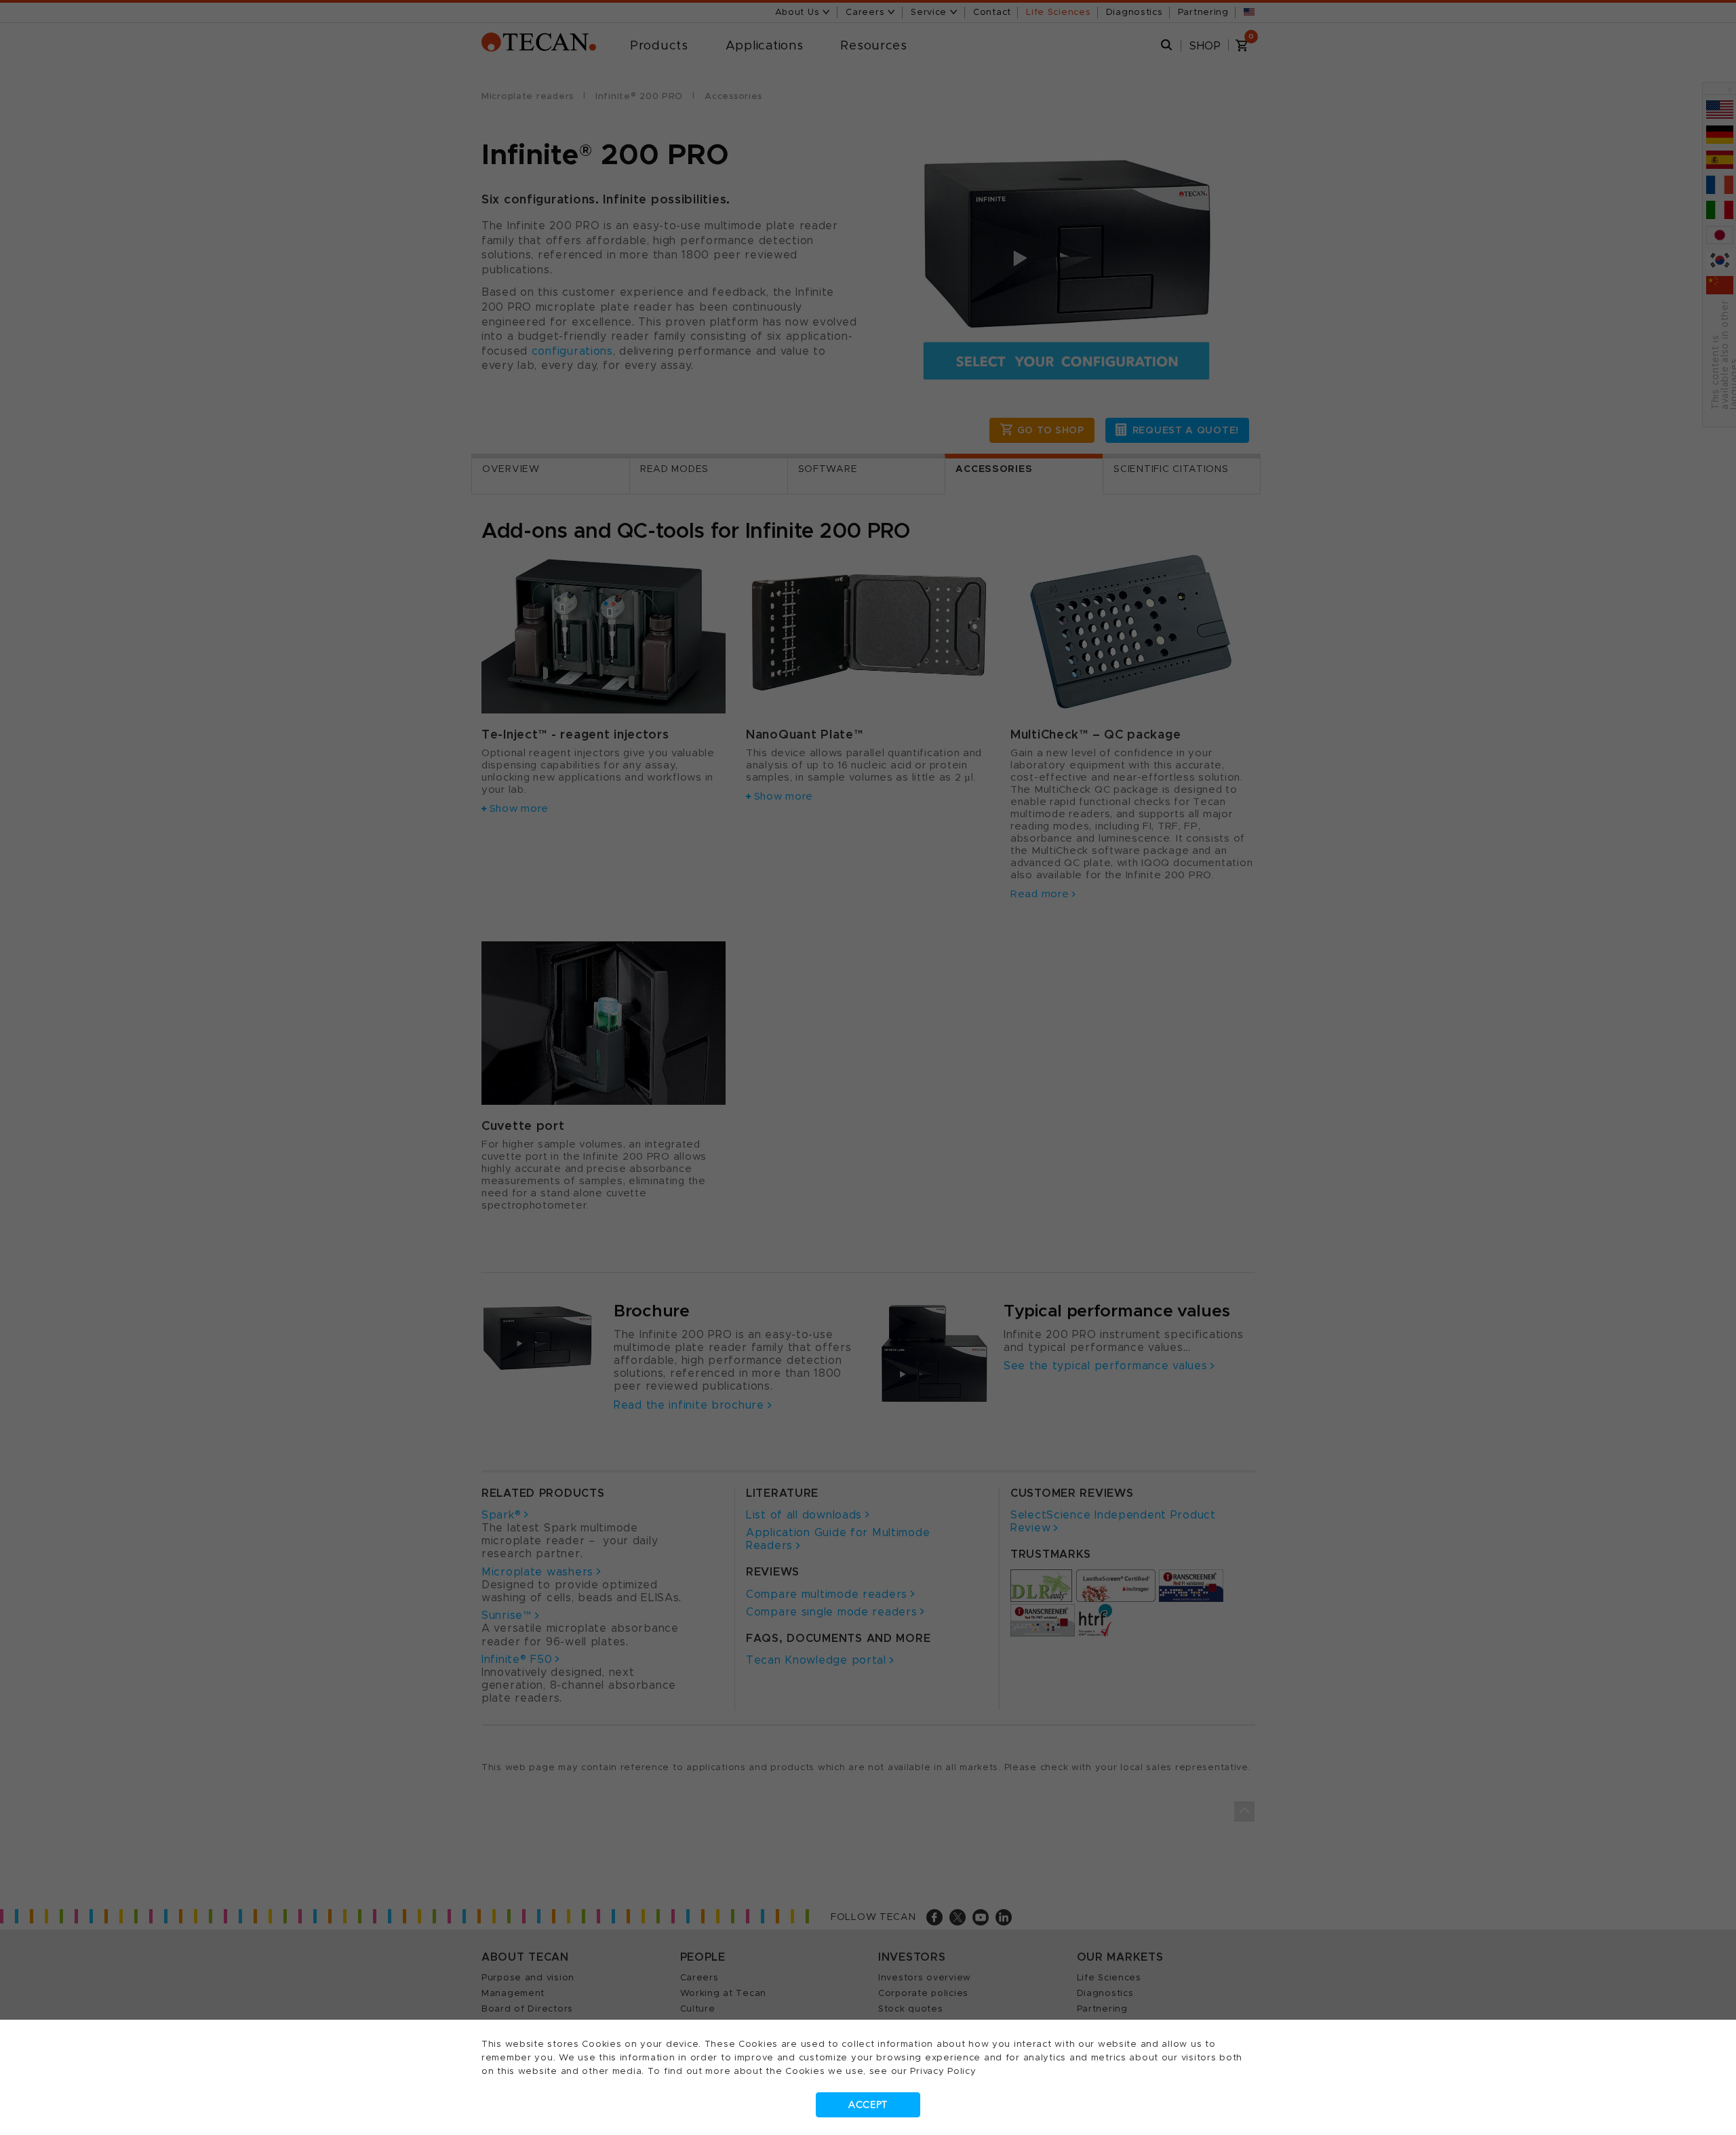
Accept (868, 2105)
